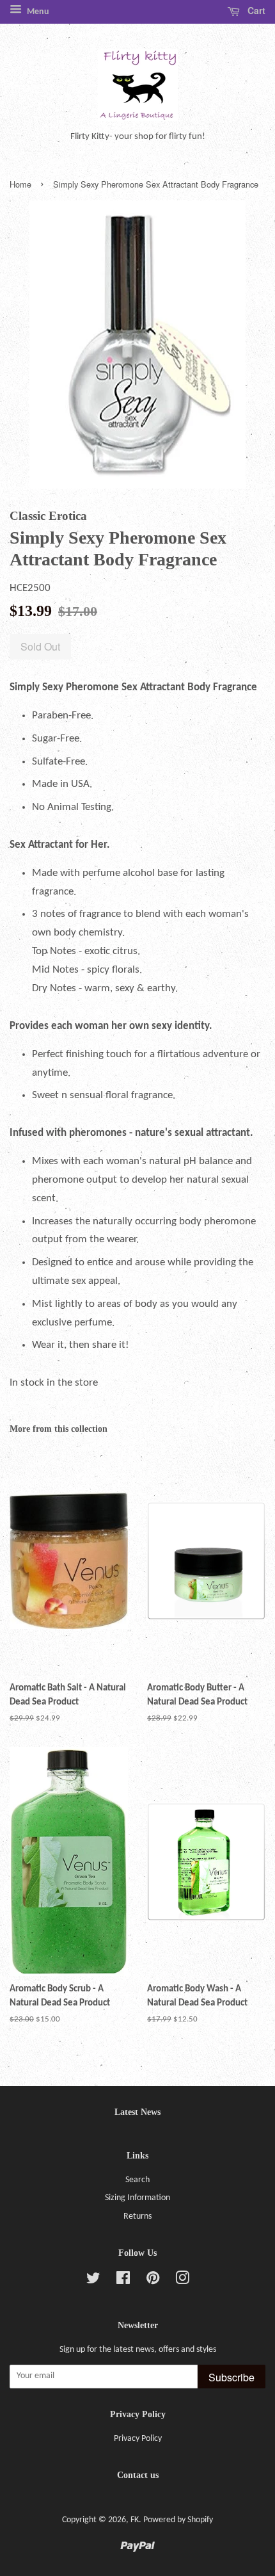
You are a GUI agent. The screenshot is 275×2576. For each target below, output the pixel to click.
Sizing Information (137, 2198)
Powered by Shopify (178, 2520)
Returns (137, 2216)
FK (135, 2520)
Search (137, 2180)
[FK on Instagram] (182, 2281)
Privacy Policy (138, 2439)
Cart (255, 10)
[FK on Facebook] (123, 2281)
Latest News (137, 2112)
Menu (37, 12)
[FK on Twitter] (93, 2281)
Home (20, 184)
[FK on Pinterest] (153, 2281)
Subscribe (232, 2377)
